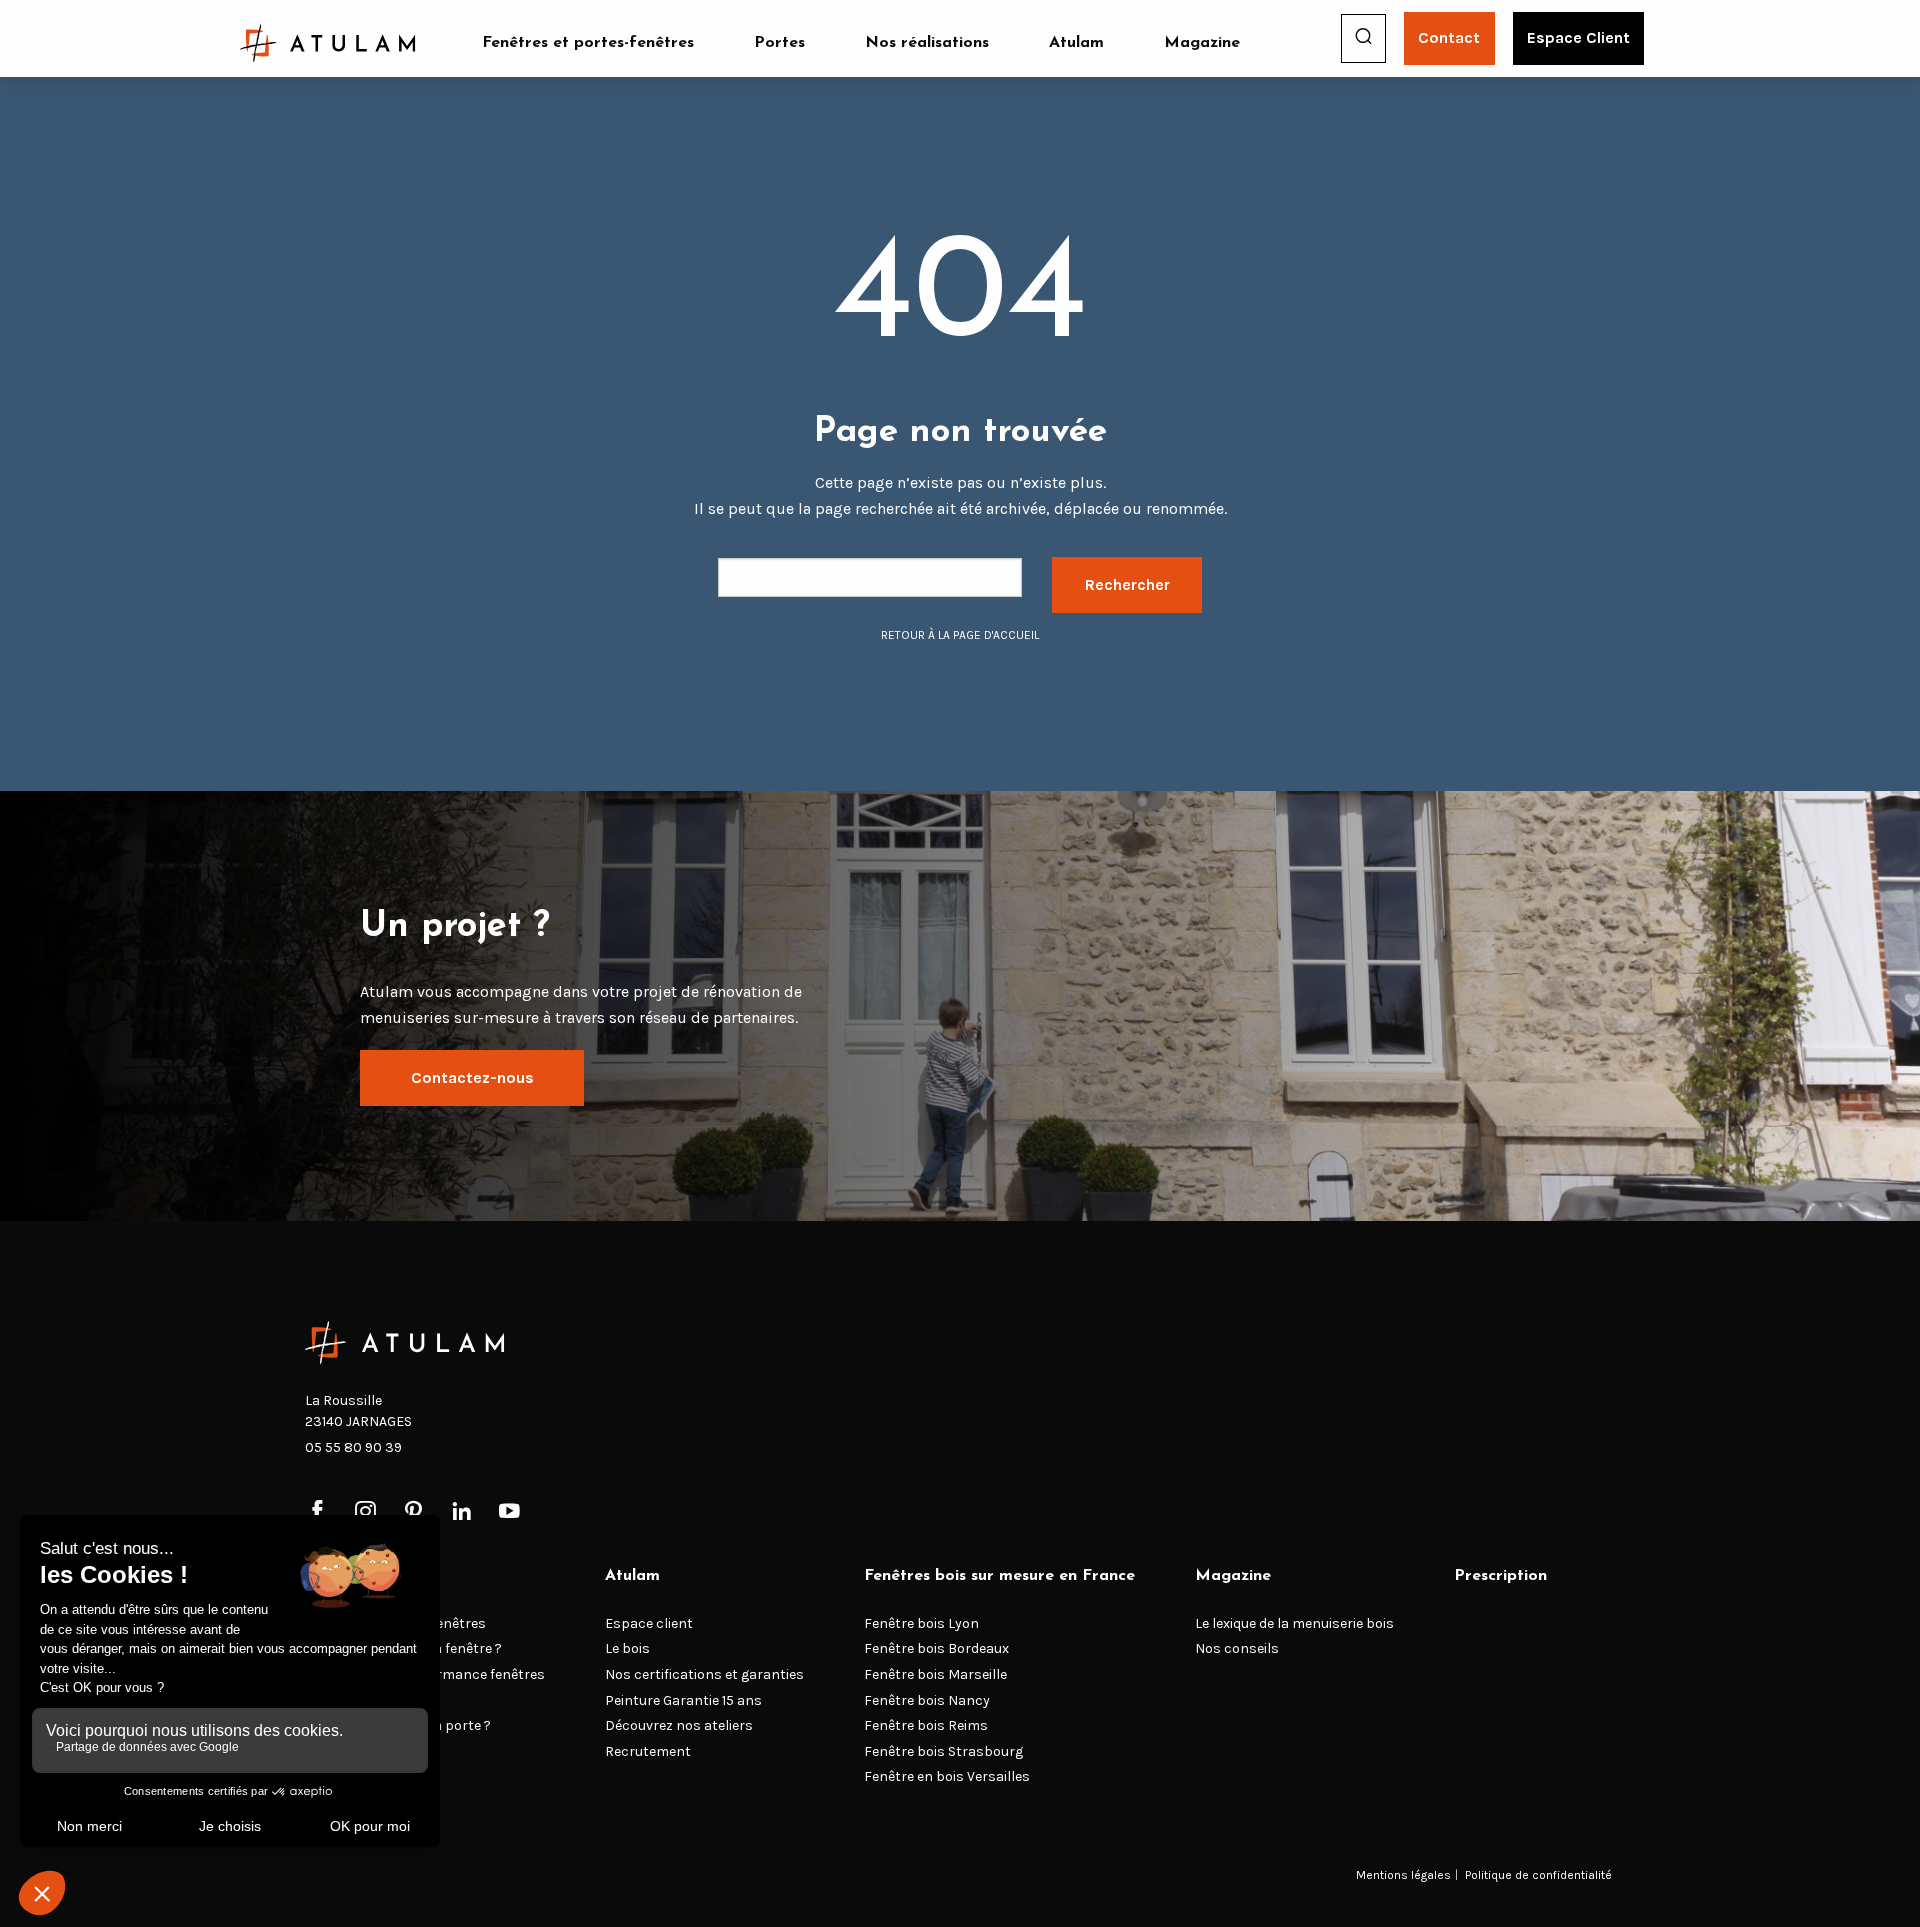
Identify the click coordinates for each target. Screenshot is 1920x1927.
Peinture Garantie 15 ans (683, 1700)
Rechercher (1127, 584)
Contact (1449, 37)
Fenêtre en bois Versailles (947, 1776)
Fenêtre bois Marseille (935, 1674)
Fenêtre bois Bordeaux (936, 1648)
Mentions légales (1403, 1875)
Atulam (1076, 43)
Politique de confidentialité (1538, 1875)
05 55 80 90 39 (353, 1447)
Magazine (1202, 43)
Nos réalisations (927, 43)
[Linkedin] (461, 1512)
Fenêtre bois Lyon (921, 1623)
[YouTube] (509, 1512)
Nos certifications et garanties (704, 1674)
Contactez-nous (472, 1077)
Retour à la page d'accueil (960, 635)
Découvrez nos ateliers (679, 1725)
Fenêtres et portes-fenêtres (588, 43)
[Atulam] (328, 43)
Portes (779, 43)
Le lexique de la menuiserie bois (1294, 1623)
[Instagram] (365, 1512)
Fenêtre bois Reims (926, 1725)
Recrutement (648, 1751)
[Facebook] (317, 1512)
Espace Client (1578, 37)
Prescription (1500, 1576)
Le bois (627, 1648)
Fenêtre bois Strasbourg (943, 1751)
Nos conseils (1237, 1648)
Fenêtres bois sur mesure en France (999, 1576)
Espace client (649, 1623)
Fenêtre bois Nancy (927, 1700)
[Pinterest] (413, 1512)
